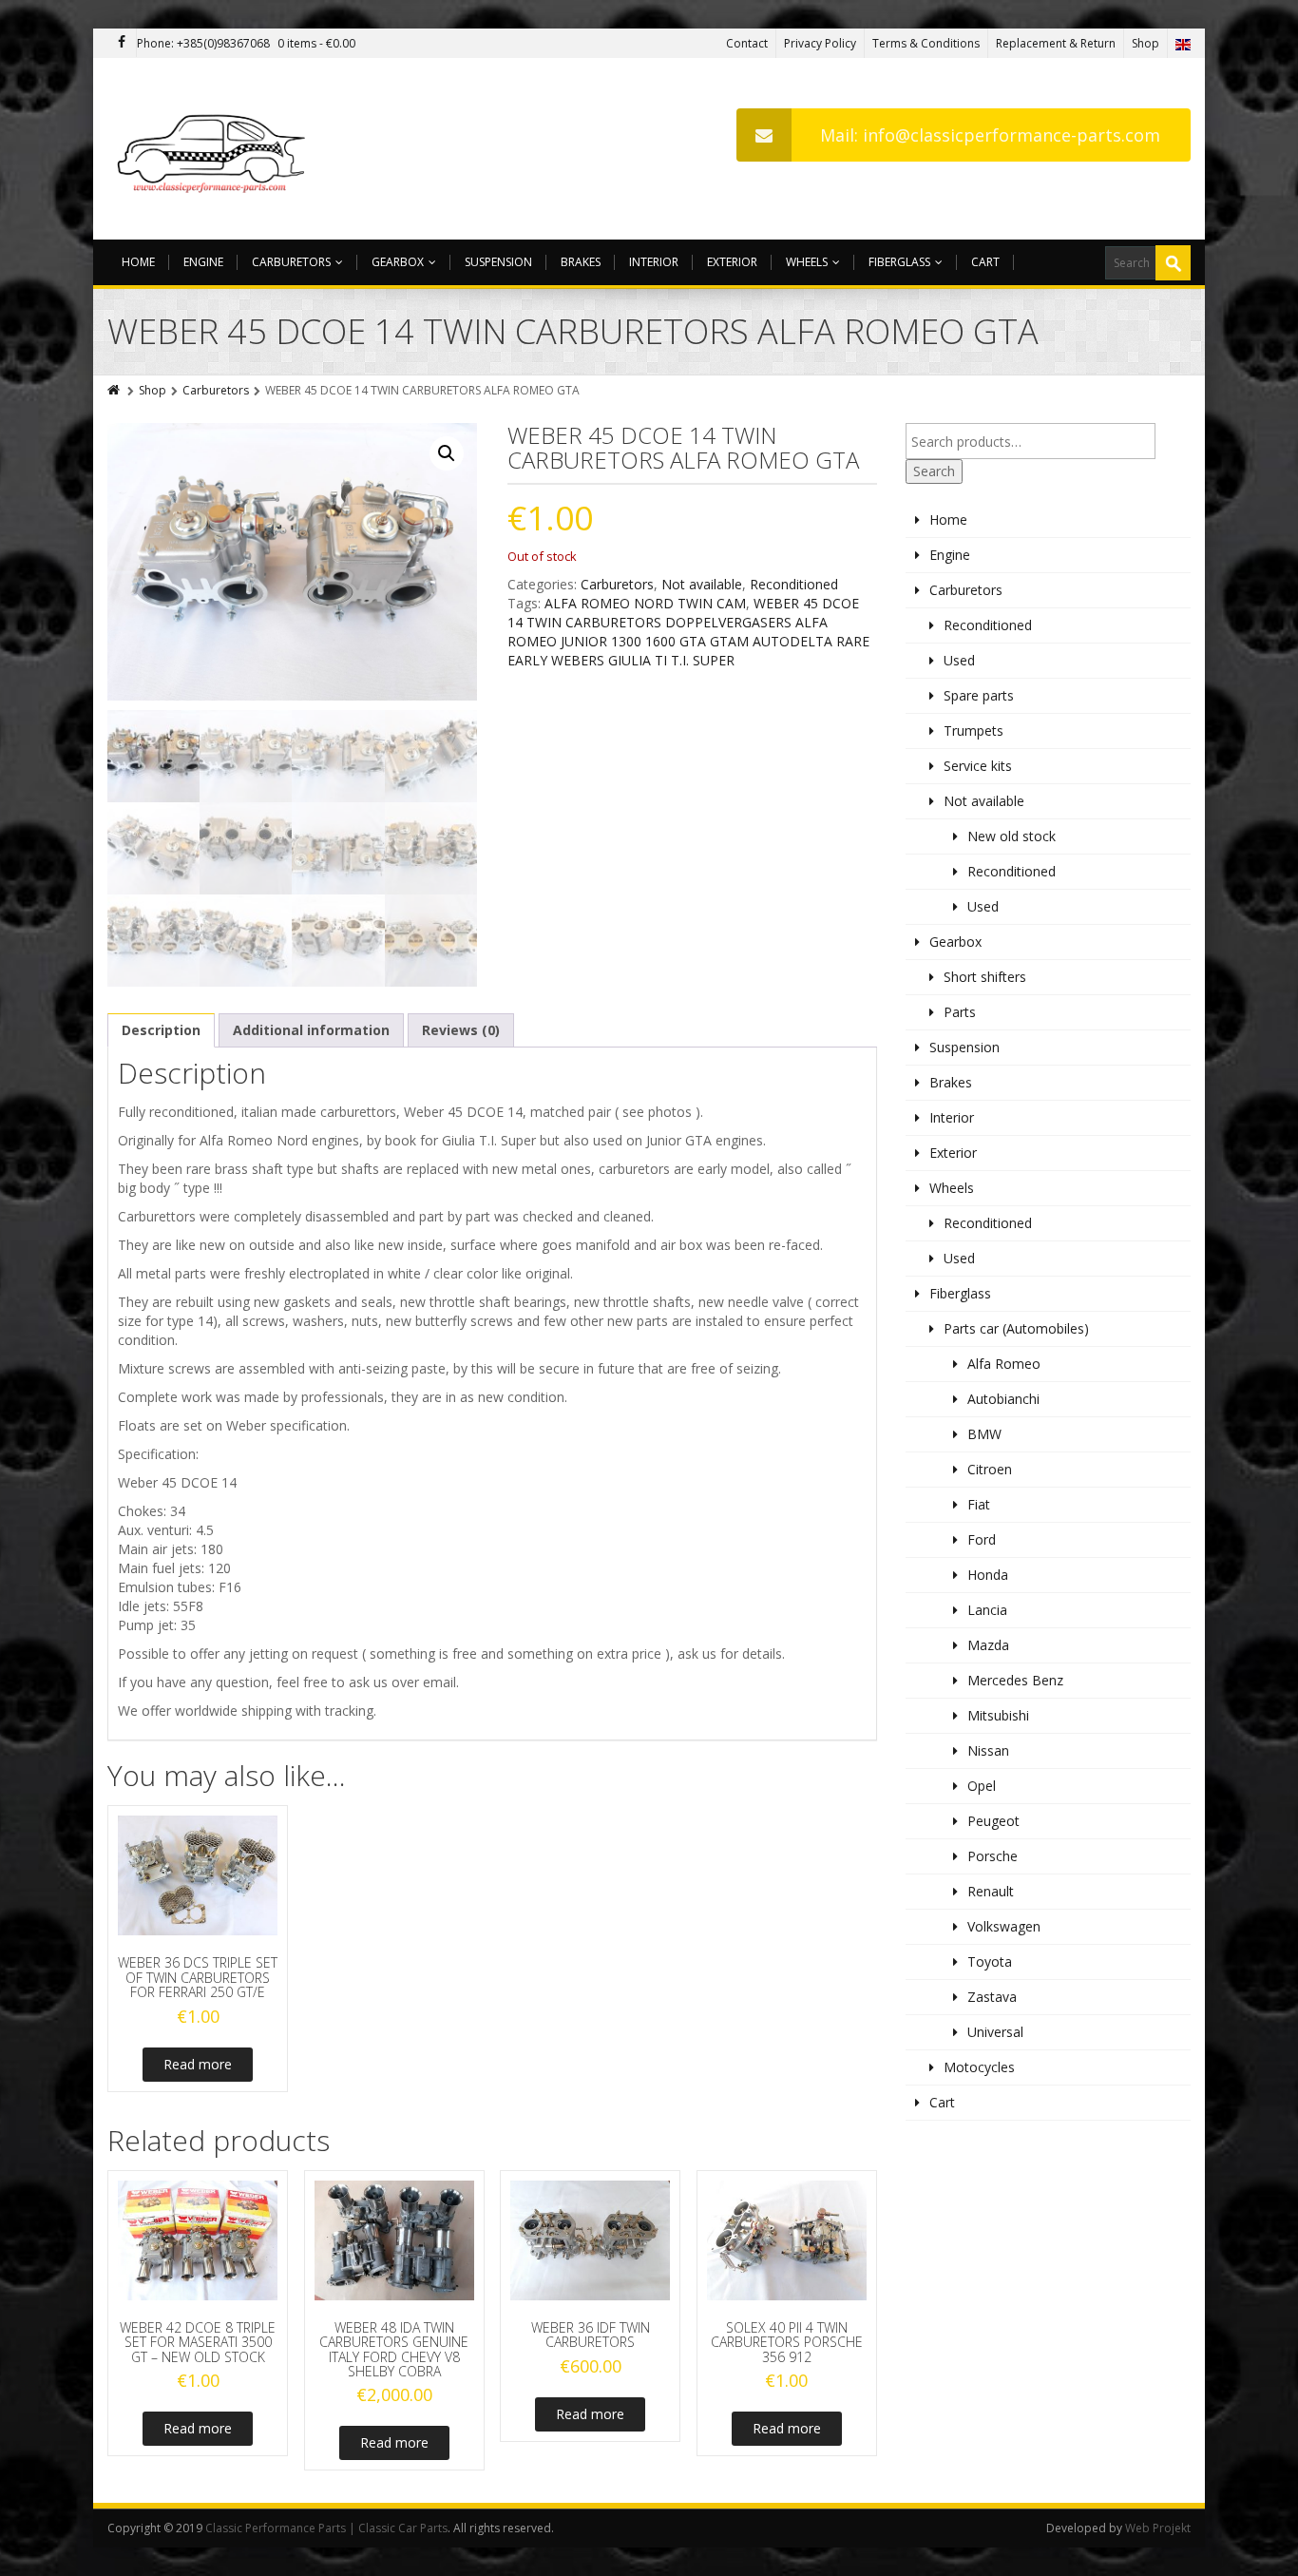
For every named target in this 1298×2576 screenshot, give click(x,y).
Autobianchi (1003, 1399)
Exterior (732, 262)
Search (934, 471)
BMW (984, 1434)
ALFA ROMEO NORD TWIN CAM (645, 603)
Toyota (990, 1961)
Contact (747, 43)
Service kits (978, 766)
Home (138, 262)
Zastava (992, 1997)
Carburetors (291, 262)
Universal (995, 2032)
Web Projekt (1158, 2528)
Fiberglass (899, 262)
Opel (982, 1786)
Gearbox (398, 262)
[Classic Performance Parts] (215, 149)
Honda (988, 1575)
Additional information (311, 1030)
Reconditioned (794, 584)
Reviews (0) (461, 1030)
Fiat (979, 1504)
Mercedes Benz (1015, 1680)
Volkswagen (1004, 1926)
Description (161, 1030)
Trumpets (973, 731)
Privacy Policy (820, 43)
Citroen (990, 1469)
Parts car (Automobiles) (1016, 1328)
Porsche (993, 1856)
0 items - (316, 43)
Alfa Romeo (1004, 1364)
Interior (654, 262)
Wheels (807, 262)
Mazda (988, 1645)
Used (959, 660)
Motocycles (979, 2067)
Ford (982, 1539)
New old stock (1012, 836)
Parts (960, 1012)
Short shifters (985, 977)
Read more (198, 2064)
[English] (1183, 43)
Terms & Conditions (926, 43)
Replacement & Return (1056, 43)
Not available (702, 584)
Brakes (581, 262)
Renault (991, 1891)
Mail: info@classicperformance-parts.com (990, 135)
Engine (203, 262)
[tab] (161, 1030)
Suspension (498, 262)
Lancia (987, 1610)
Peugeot (993, 1821)
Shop (1145, 43)
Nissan (988, 1750)
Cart (985, 262)
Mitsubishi (998, 1715)
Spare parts (979, 695)
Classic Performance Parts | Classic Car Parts (326, 2528)
